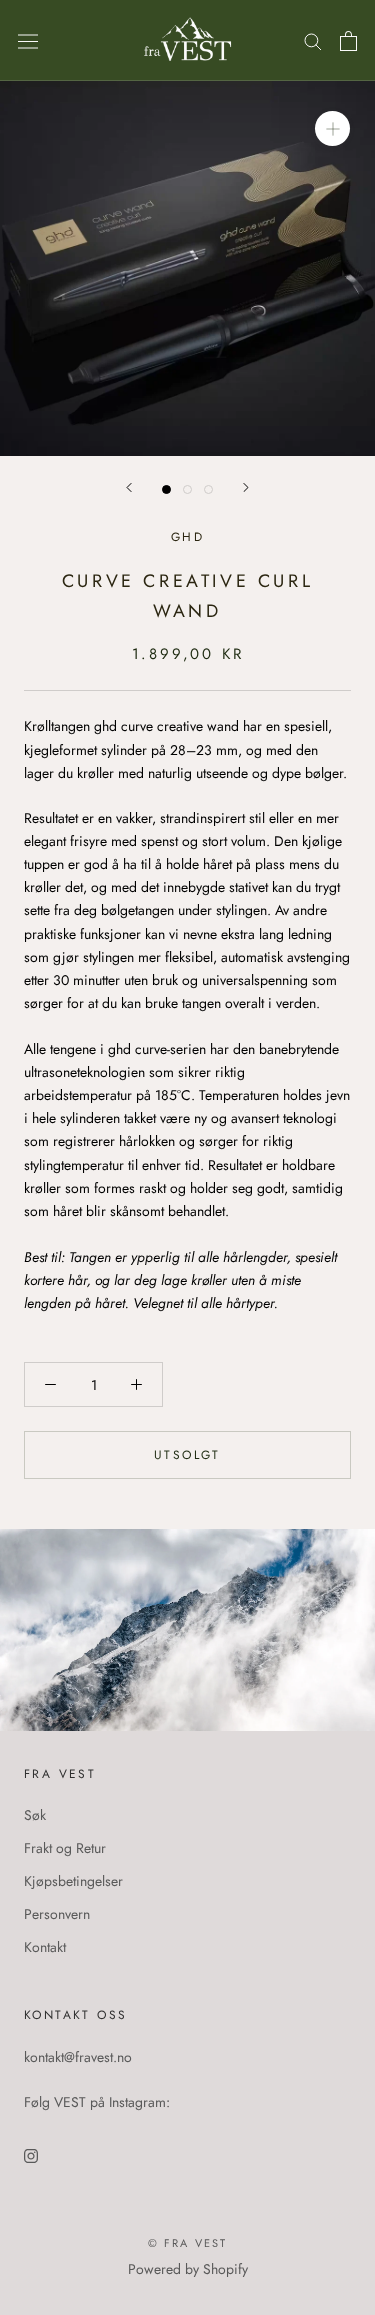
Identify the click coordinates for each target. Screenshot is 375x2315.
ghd (187, 537)
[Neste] (246, 487)
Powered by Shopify (188, 2269)
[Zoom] (332, 128)
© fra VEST (188, 2243)
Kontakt (45, 1947)
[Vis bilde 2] (187, 489)
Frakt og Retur (65, 1848)
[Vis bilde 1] (166, 489)
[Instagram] (31, 2154)
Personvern (57, 1914)
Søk (35, 1815)
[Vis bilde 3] (208, 489)
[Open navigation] (28, 41)
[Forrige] (129, 487)
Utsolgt (187, 1455)
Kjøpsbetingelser (73, 1881)
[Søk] (313, 40)
